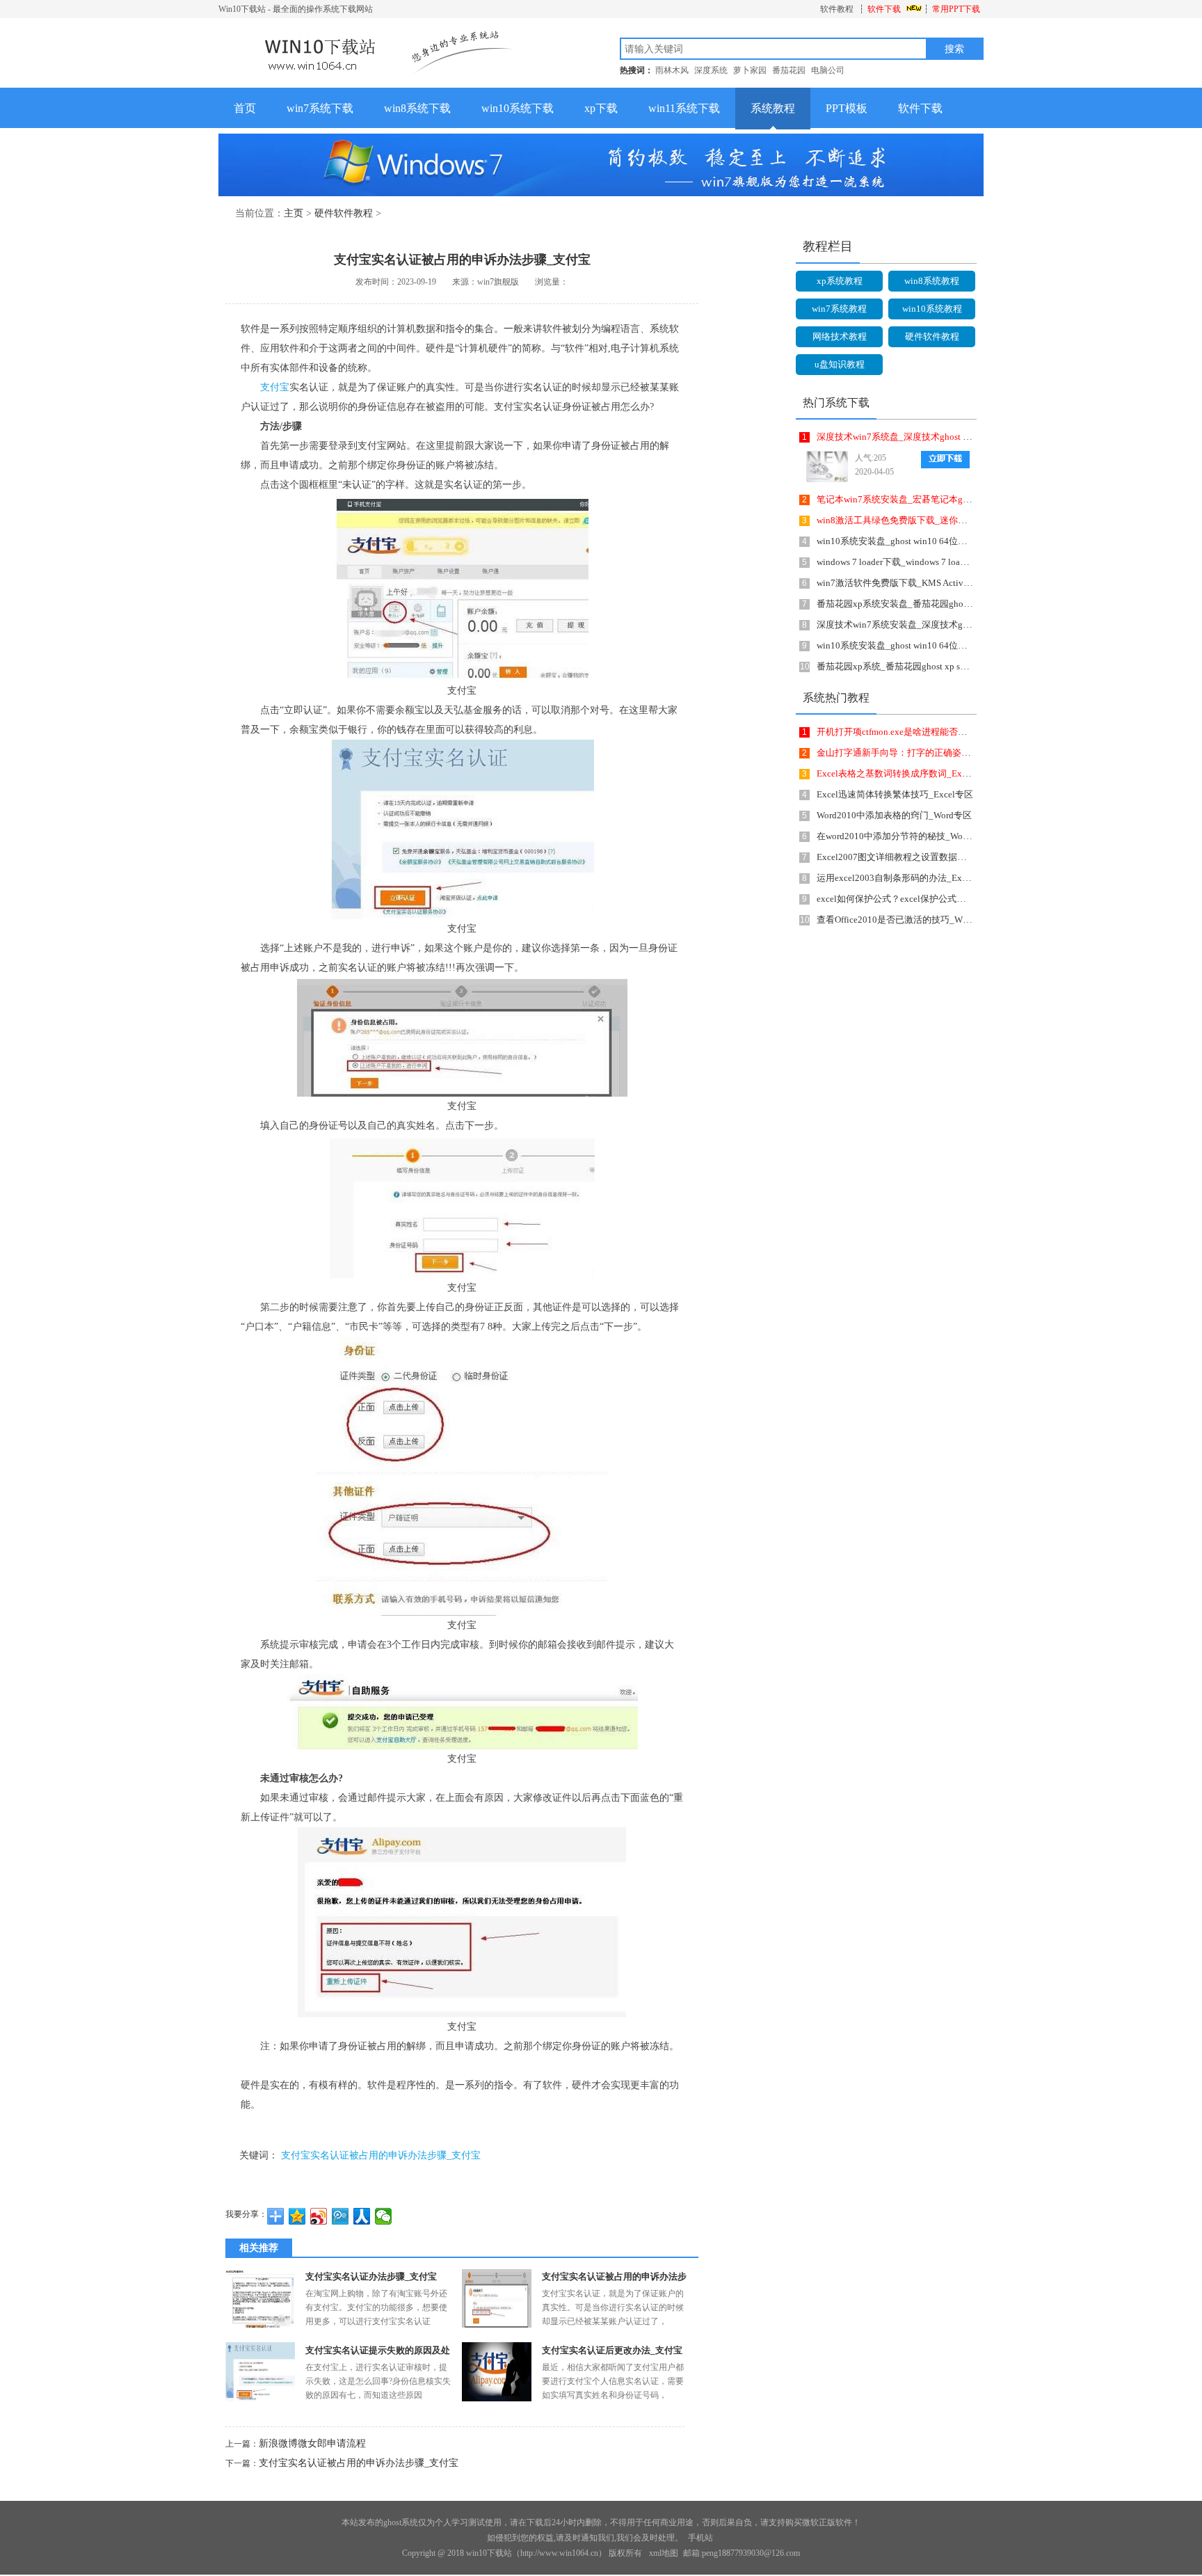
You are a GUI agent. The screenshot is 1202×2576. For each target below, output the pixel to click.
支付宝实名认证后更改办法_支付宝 (612, 2350)
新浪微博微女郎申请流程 (312, 2443)
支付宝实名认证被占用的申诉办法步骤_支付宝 (381, 2155)
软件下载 (884, 9)
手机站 (700, 2538)
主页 (294, 213)
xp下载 (601, 108)
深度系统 (711, 70)
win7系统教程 (839, 309)
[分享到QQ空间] (297, 2216)
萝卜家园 (750, 70)
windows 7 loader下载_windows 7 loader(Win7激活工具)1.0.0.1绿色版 (952, 562)
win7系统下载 (320, 108)
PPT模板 (847, 108)
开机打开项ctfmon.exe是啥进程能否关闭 (896, 732)
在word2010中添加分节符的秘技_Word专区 (903, 836)
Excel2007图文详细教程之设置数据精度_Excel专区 (918, 857)
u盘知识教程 (840, 364)
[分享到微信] (384, 2216)
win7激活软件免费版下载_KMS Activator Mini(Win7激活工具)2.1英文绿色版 (967, 583)
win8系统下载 (417, 108)
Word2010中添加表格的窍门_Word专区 (894, 815)
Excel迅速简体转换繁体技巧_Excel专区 (895, 794)
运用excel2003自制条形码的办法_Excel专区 (904, 878)
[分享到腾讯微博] (340, 2216)
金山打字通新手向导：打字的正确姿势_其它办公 (914, 753)
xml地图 (664, 2553)
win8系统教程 (932, 281)
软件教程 (837, 9)
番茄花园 (789, 70)
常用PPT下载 (956, 9)
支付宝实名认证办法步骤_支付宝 (371, 2276)
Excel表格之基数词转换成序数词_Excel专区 (904, 773)
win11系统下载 (684, 108)
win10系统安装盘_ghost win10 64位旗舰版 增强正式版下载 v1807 (947, 645)
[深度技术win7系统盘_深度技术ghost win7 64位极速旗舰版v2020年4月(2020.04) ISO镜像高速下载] (824, 467)
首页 (245, 108)
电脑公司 (828, 70)
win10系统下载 (518, 108)
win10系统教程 (932, 309)
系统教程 (773, 108)
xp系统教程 (840, 281)
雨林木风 (672, 70)
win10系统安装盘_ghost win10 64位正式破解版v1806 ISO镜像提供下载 (957, 541)
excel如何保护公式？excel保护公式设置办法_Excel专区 (927, 899)
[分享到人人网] (362, 2216)
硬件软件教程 (344, 213)
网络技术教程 (840, 336)
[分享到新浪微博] (319, 2216)
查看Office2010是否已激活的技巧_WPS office (906, 920)
